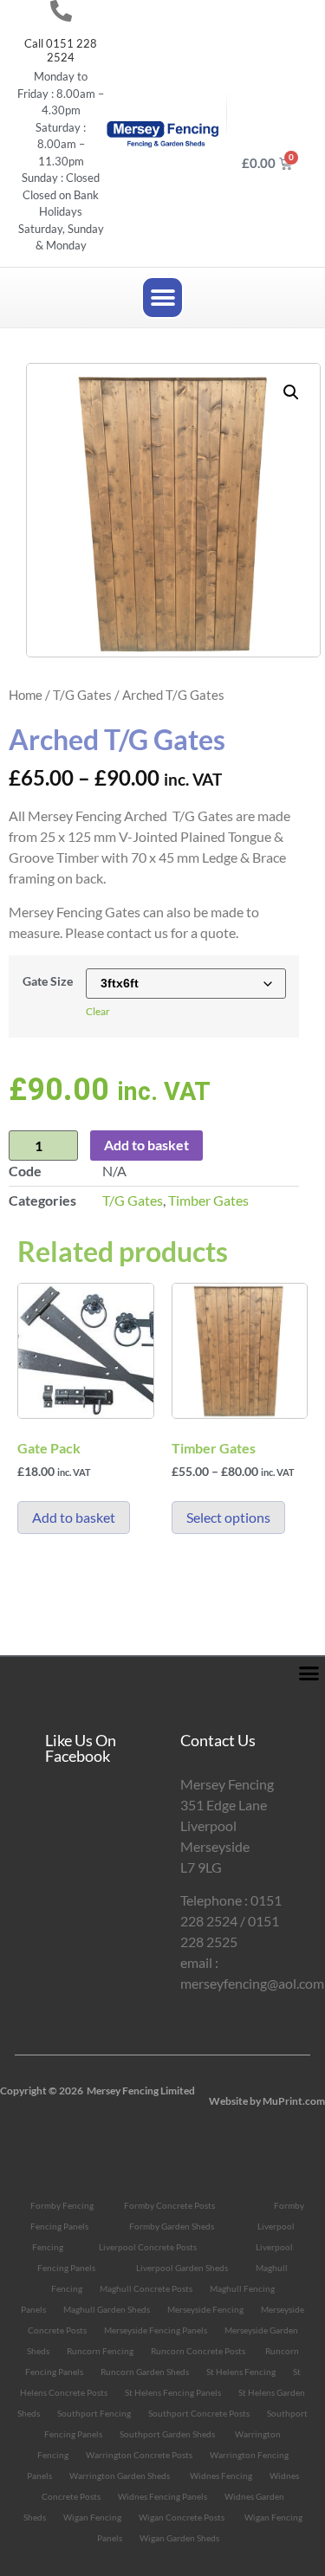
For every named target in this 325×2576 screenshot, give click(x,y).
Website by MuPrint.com (267, 2101)
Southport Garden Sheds (167, 2434)
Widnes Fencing (221, 2476)
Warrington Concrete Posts (139, 2455)
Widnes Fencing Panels (162, 2496)
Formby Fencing (62, 2205)
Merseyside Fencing (205, 2309)
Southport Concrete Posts (199, 2413)
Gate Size (48, 981)
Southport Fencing (94, 2413)
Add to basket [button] (74, 1517)
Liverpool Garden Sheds (182, 2268)
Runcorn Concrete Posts (198, 2351)
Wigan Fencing (92, 2517)
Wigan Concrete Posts (182, 2517)
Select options (228, 1517)
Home (26, 695)
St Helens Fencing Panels (173, 2392)
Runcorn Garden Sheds (145, 2372)
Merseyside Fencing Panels (156, 2330)
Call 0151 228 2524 (61, 50)
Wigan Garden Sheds (179, 2538)
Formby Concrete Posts (169, 2205)
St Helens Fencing (241, 2372)
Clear (98, 1011)
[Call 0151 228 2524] (61, 11)
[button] (162, 298)
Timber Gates (208, 1200)
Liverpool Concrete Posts (148, 2247)
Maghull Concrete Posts (146, 2288)
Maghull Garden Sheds (107, 2309)
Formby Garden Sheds (172, 2226)
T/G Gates (82, 695)
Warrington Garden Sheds (120, 2476)
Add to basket (146, 1145)
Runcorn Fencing (100, 2351)
